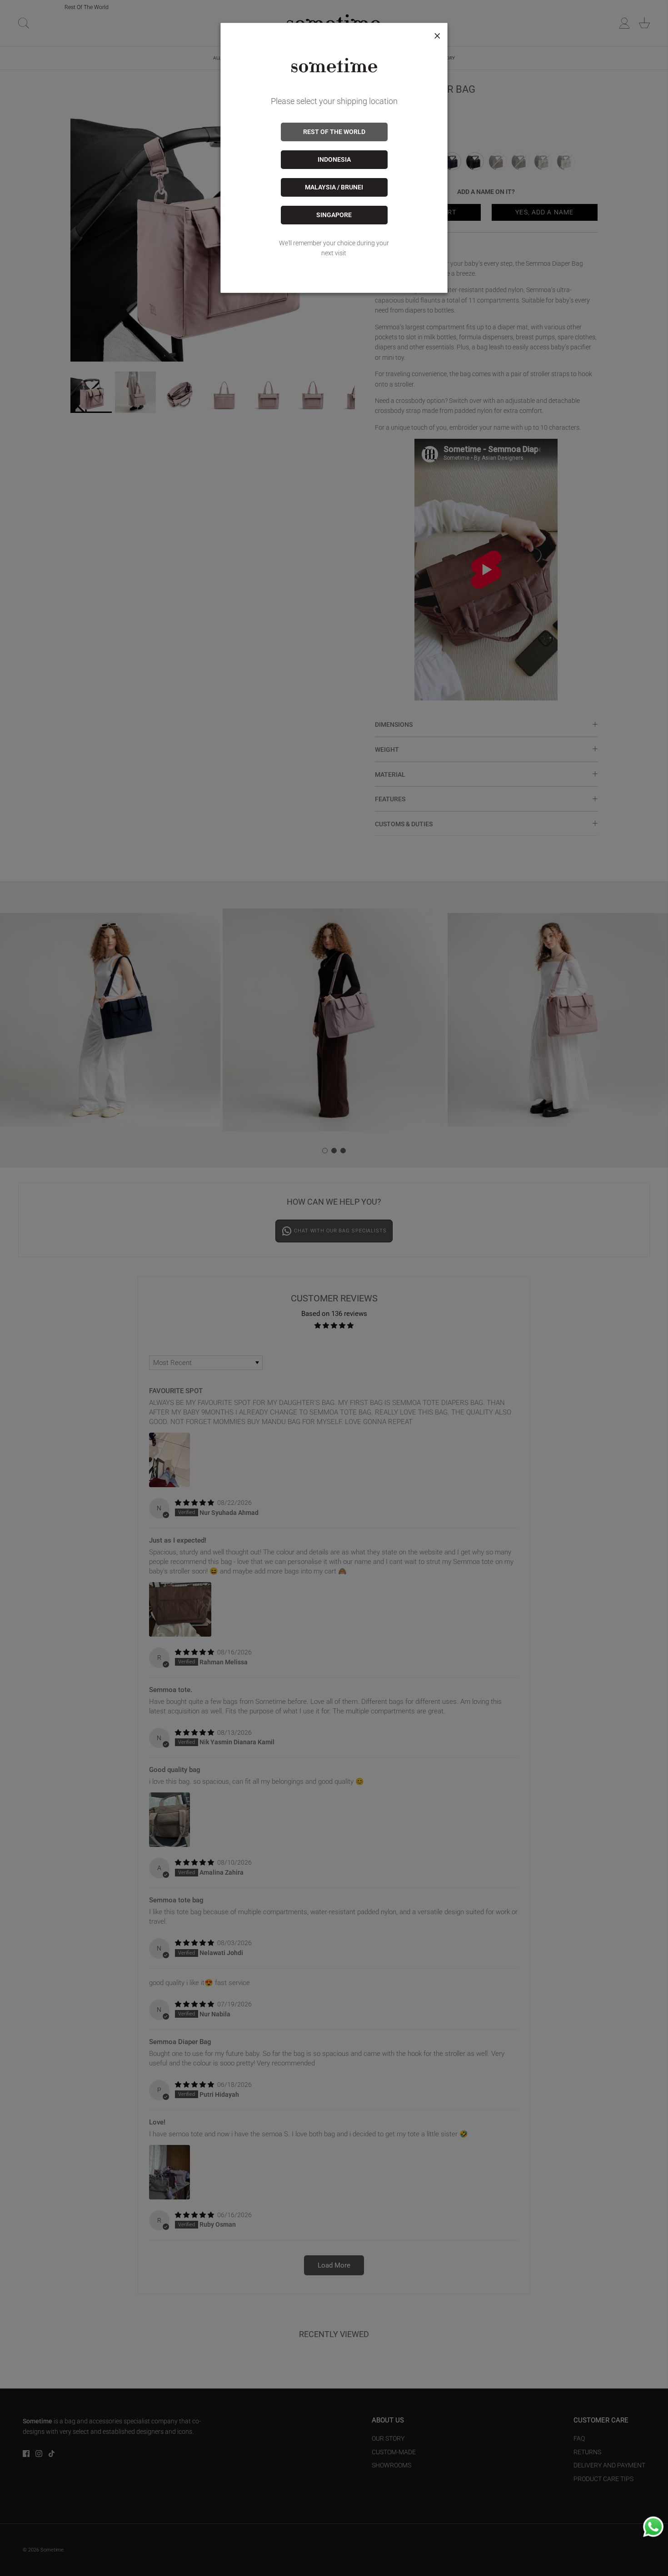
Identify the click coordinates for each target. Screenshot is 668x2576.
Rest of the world (334, 132)
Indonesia (334, 159)
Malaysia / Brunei (334, 187)
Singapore (334, 215)
